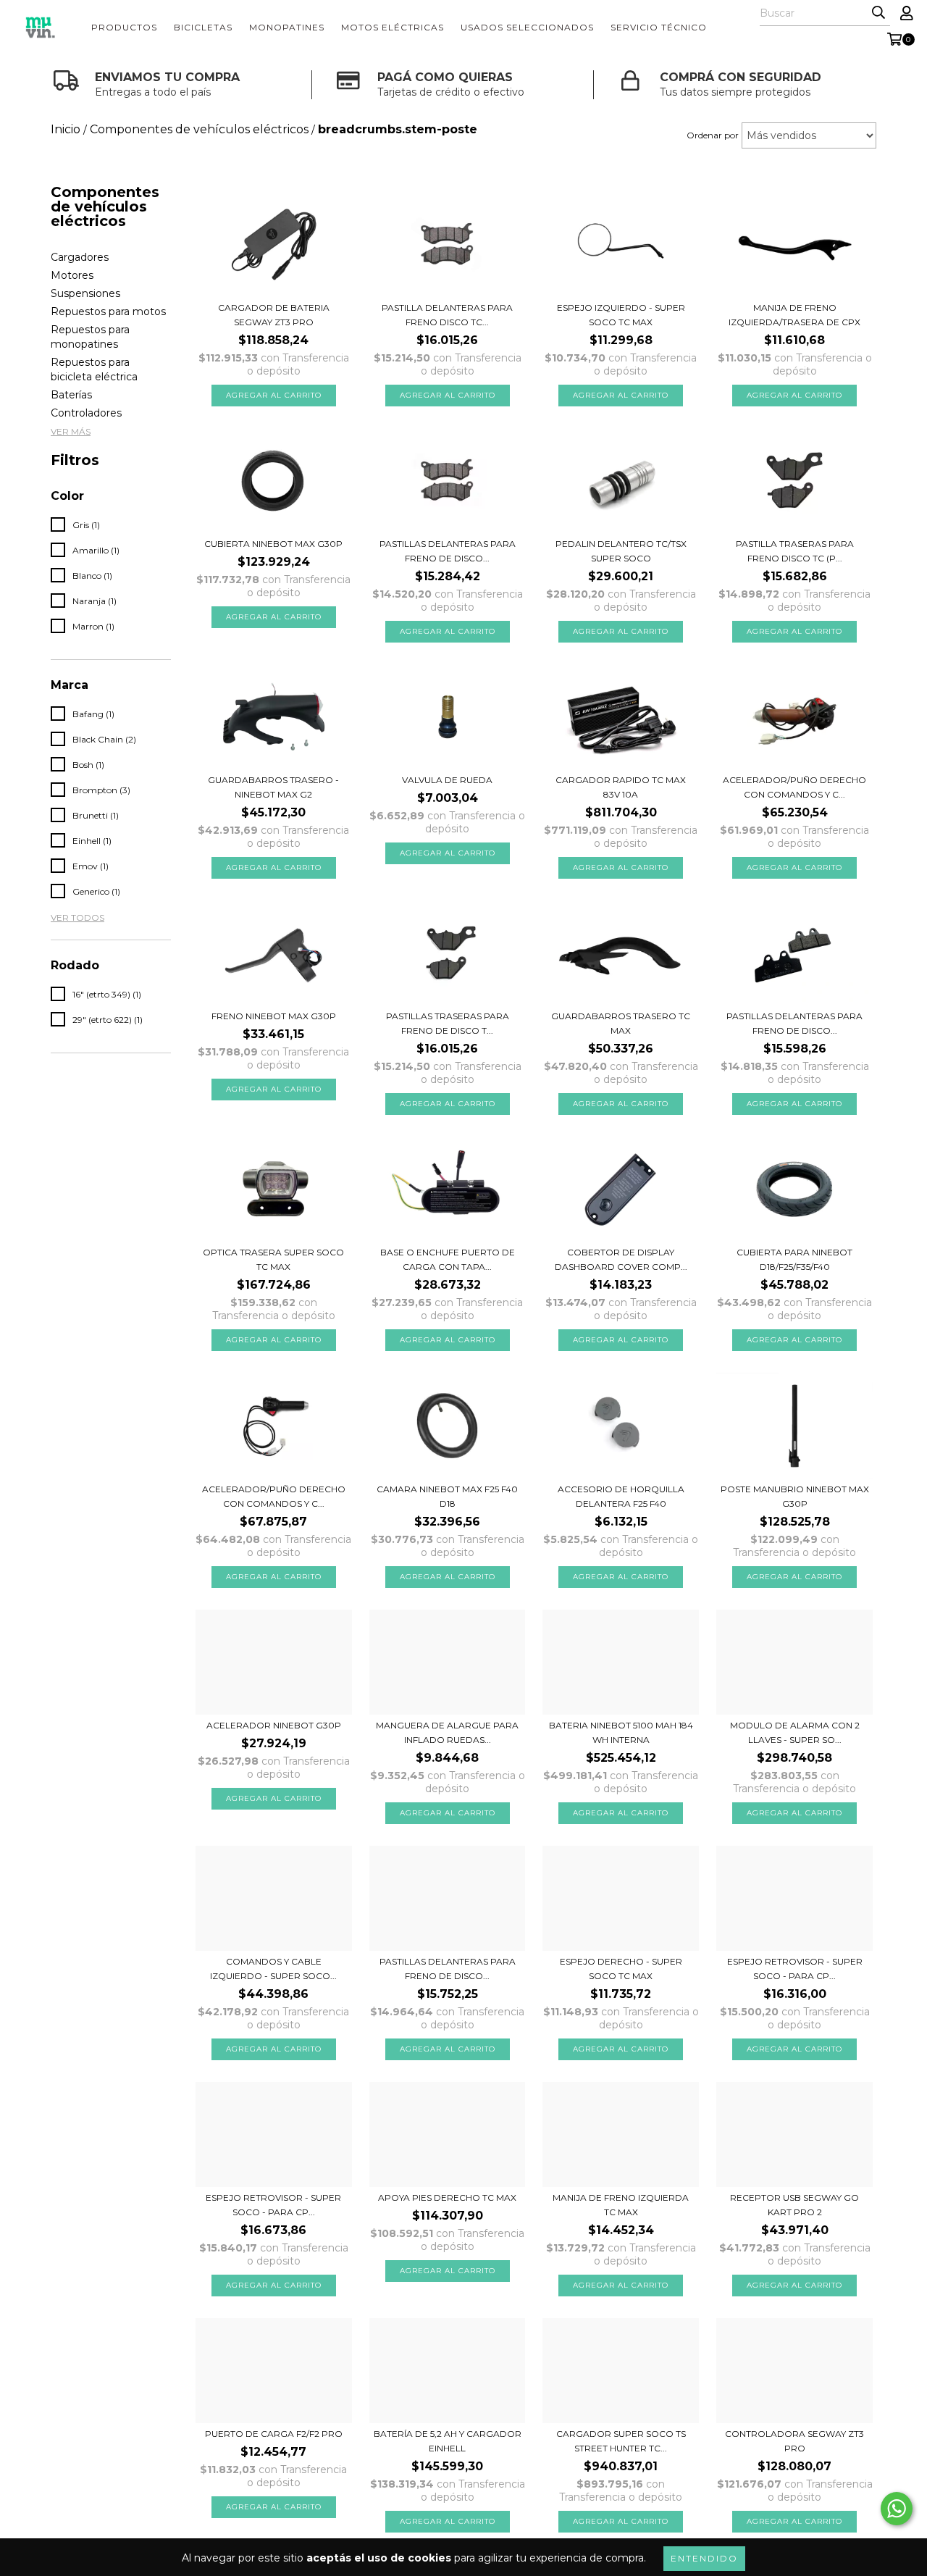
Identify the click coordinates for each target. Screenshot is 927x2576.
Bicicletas (203, 27)
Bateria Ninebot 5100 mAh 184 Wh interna (621, 1732)
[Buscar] (878, 13)
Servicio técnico (659, 27)
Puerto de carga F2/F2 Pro (274, 2434)
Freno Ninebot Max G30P (274, 1016)
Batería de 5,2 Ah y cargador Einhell (448, 2441)
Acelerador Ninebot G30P (274, 1725)
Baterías (71, 395)
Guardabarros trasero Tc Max (621, 1023)
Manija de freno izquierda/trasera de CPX (794, 315)
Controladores (86, 413)
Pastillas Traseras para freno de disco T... (448, 1023)
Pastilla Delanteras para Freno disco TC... (447, 315)
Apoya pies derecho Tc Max (447, 2197)
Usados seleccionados (527, 27)
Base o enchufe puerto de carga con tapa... (448, 1259)
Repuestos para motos (108, 311)
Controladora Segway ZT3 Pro (794, 2441)
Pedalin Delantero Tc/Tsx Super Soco (621, 551)
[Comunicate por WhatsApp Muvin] (897, 2509)
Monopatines (287, 27)
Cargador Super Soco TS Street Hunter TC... (621, 2441)
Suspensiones (85, 293)
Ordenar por (713, 135)
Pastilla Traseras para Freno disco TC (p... (795, 551)
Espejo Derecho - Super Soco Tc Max (621, 1969)
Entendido (704, 2558)
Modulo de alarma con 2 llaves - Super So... (795, 1732)
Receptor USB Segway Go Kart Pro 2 (794, 2205)
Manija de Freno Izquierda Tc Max (621, 2205)
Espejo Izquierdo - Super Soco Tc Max (621, 315)
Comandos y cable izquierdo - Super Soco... (273, 1969)
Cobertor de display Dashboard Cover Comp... (621, 1259)
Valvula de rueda (447, 780)
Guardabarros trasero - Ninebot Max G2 (273, 787)
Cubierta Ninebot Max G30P (273, 544)
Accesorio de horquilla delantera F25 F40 (621, 1496)
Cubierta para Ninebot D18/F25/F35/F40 (794, 1259)
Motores (72, 275)
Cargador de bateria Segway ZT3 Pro (274, 315)
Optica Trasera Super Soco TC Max (273, 1259)
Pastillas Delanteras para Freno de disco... (448, 1969)
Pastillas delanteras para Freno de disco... (794, 1023)
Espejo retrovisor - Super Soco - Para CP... (795, 1969)
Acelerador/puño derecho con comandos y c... (794, 787)
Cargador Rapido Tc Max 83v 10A (621, 787)
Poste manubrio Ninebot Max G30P (795, 1496)
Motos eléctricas (393, 27)
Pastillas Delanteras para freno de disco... (448, 551)
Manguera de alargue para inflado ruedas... (447, 1732)
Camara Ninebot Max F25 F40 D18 (447, 1496)
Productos (124, 27)
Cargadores (80, 257)
